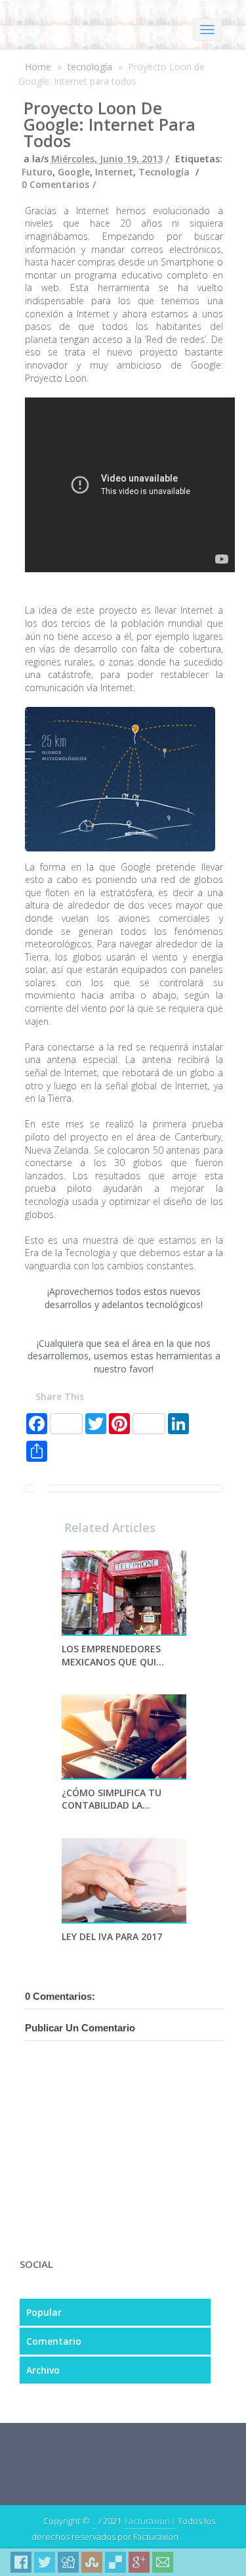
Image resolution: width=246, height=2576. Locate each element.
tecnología (90, 67)
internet (114, 172)
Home (38, 67)
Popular (44, 2312)
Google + (139, 2562)
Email (163, 2562)
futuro (37, 172)
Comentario (54, 2341)
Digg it (68, 2562)
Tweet (45, 2562)
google (74, 172)
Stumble (92, 2562)
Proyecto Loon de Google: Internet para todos (110, 124)
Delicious (115, 2562)
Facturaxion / (150, 2521)
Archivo (43, 2370)
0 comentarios (55, 184)
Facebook (21, 2562)
